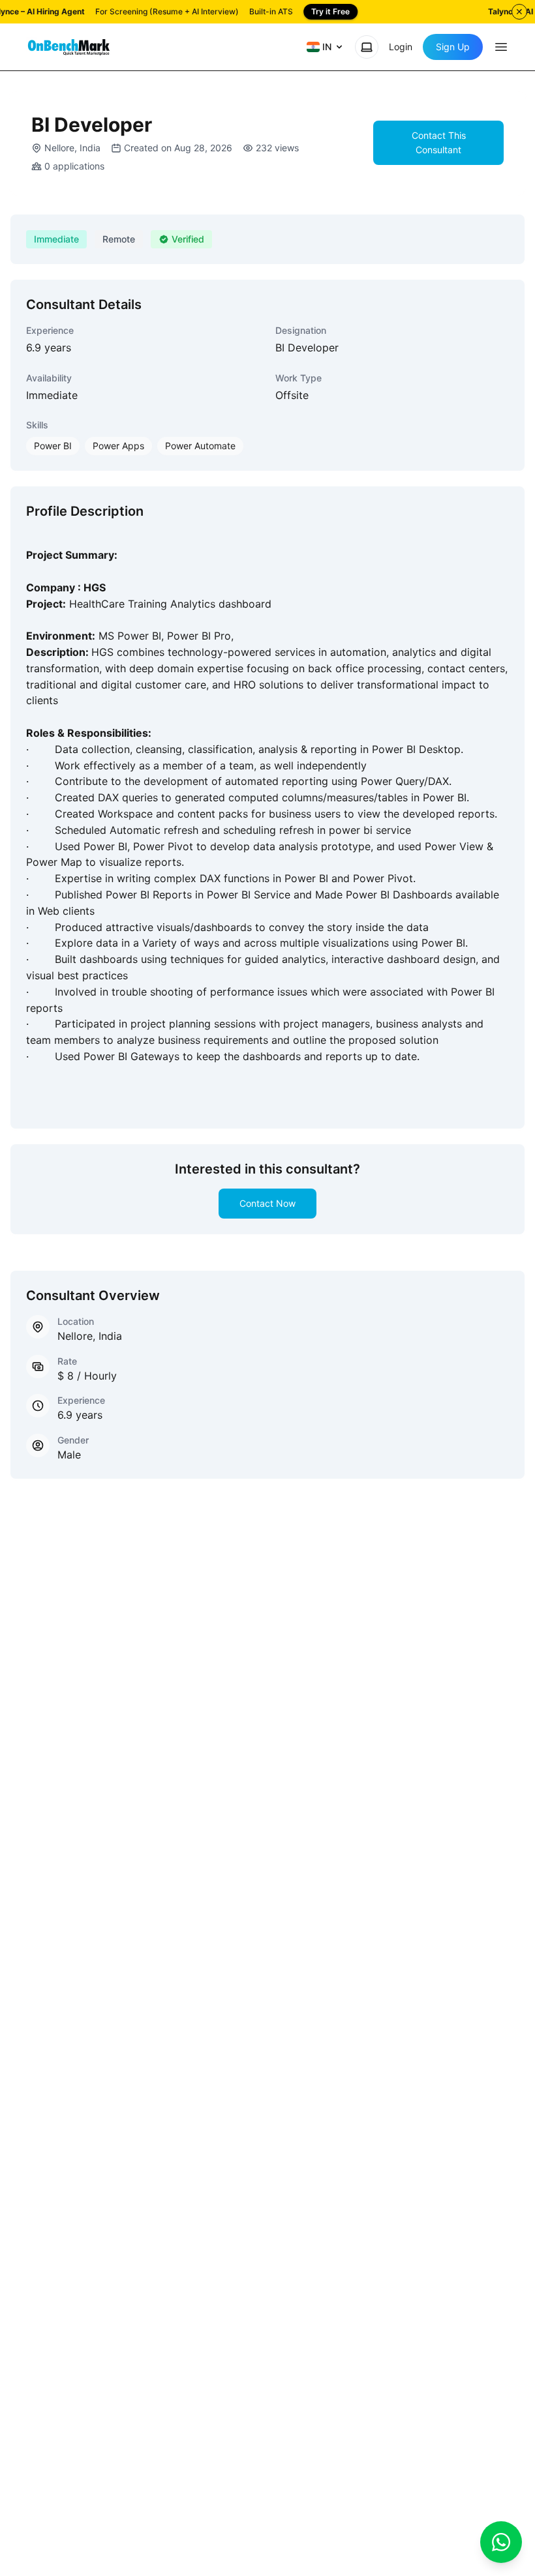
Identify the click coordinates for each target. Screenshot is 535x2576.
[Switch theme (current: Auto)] (367, 47)
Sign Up (453, 47)
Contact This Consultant (439, 142)
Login (401, 47)
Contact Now (267, 1203)
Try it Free (330, 11)
